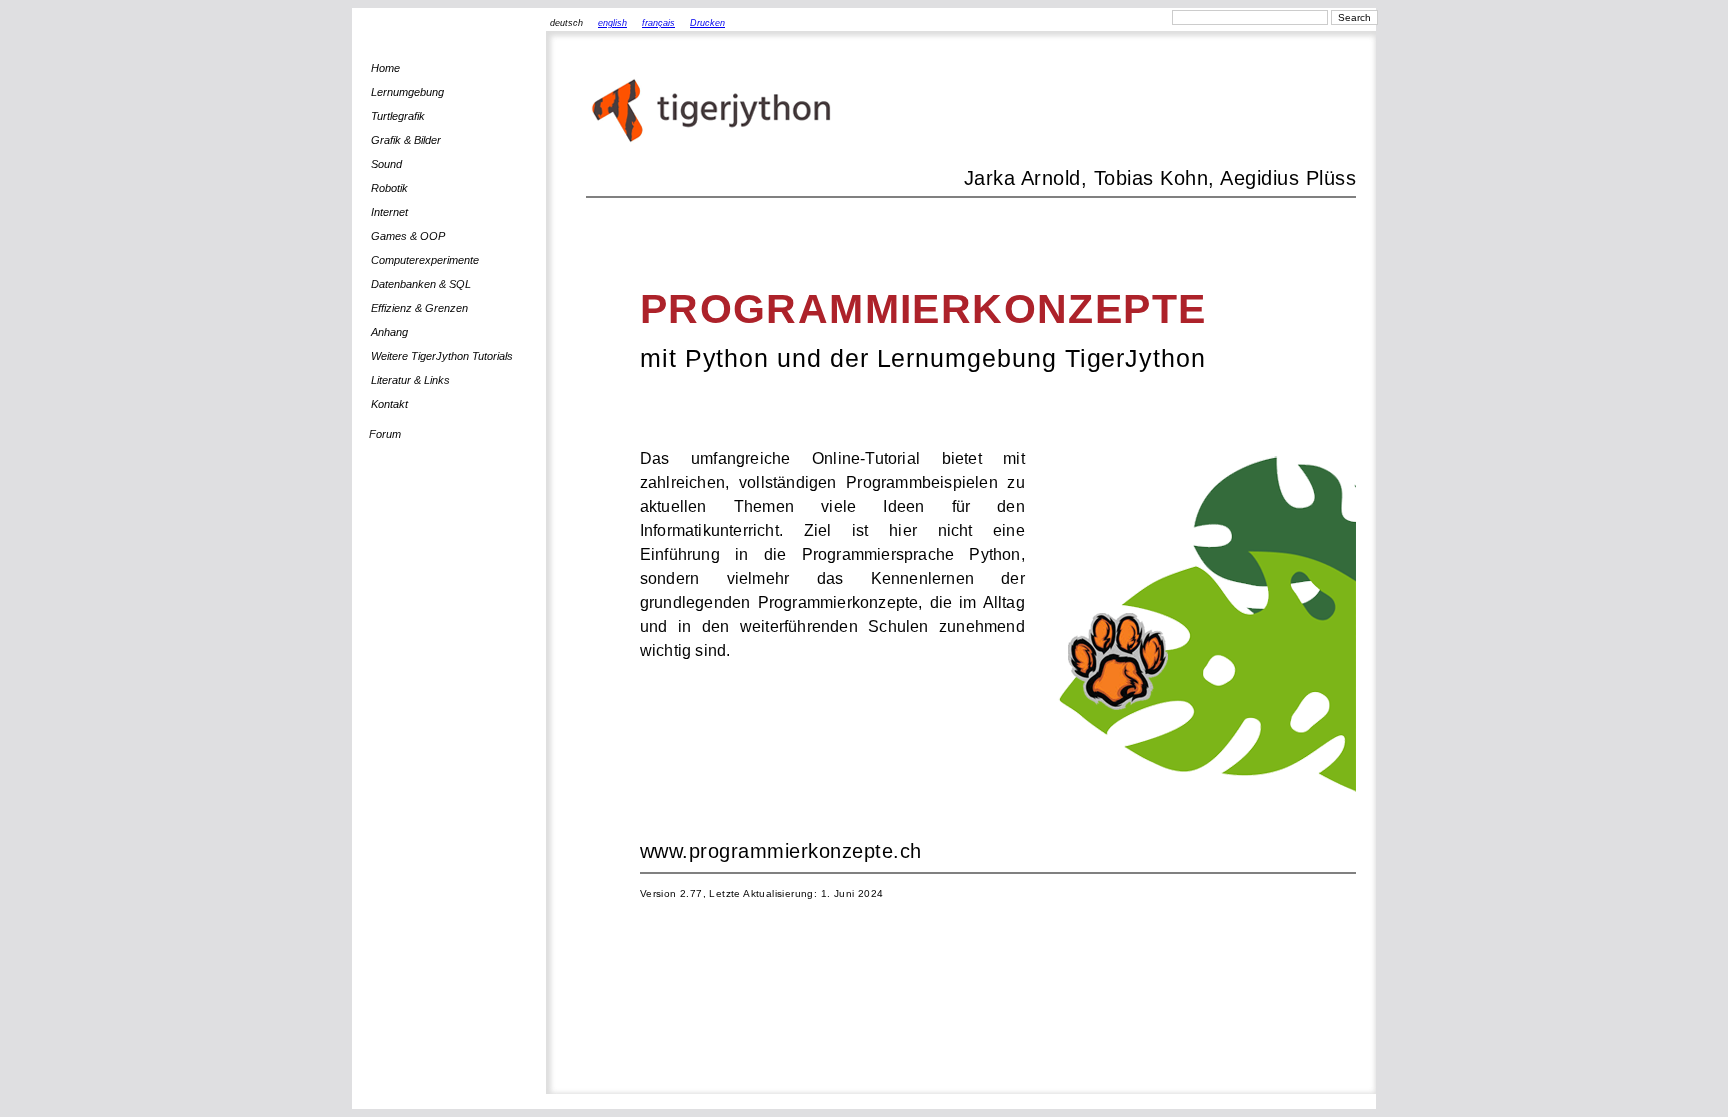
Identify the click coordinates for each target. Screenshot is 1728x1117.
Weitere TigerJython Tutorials (442, 356)
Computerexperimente (425, 260)
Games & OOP (408, 236)
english (612, 23)
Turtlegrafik (398, 116)
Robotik (389, 188)
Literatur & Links (410, 380)
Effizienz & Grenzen (419, 308)
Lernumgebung (407, 92)
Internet (389, 212)
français (658, 23)
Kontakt (389, 404)
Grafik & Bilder (406, 140)
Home (385, 68)
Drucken (707, 23)
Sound (386, 164)
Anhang (389, 332)
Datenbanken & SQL (421, 284)
